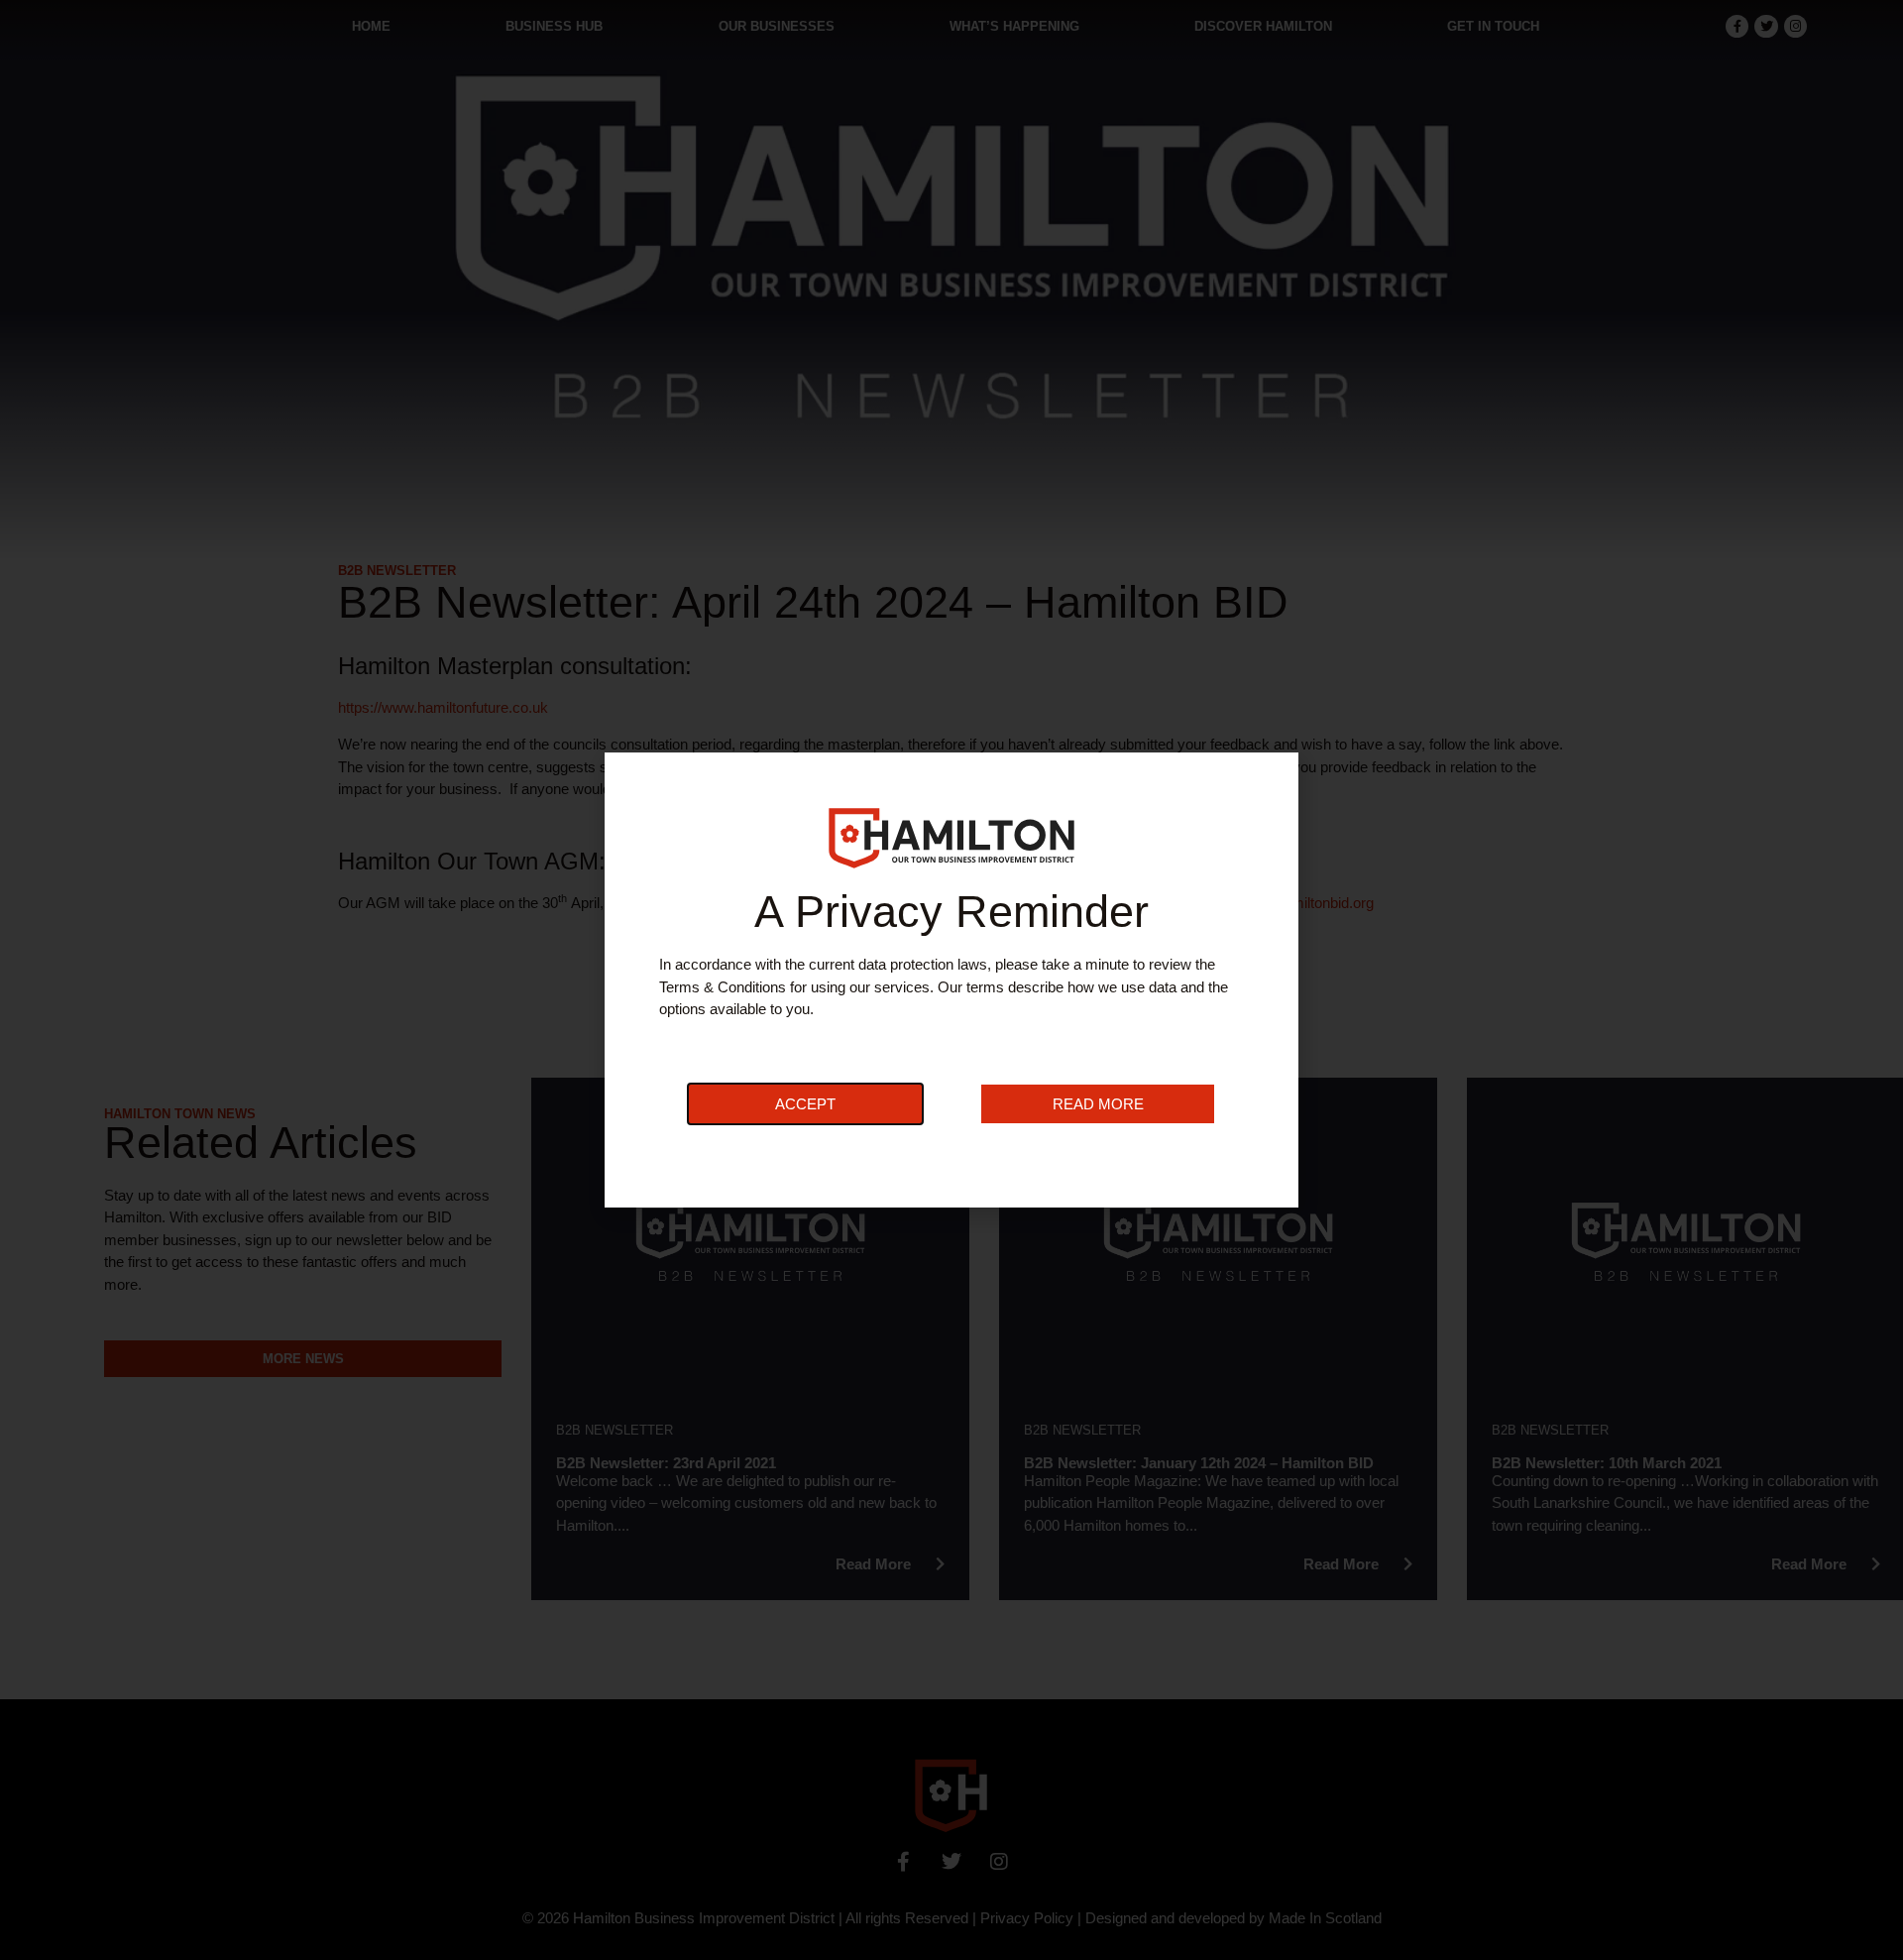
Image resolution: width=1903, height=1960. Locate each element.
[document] (951, 980)
